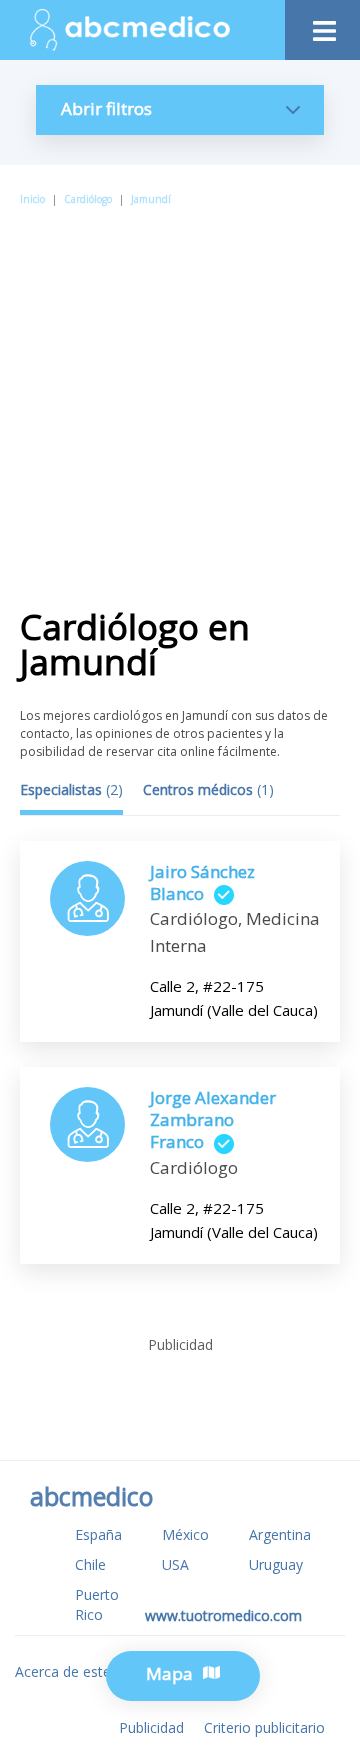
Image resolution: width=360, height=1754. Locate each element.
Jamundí (151, 199)
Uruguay (276, 1564)
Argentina (280, 1534)
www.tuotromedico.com (223, 1615)
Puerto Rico (97, 1604)
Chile (90, 1564)
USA (175, 1564)
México (185, 1534)
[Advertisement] (180, 399)
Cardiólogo (88, 199)
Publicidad (151, 1727)
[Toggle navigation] (322, 25)
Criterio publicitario (264, 1727)
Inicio (32, 199)
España (98, 1534)
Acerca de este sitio (78, 1671)
